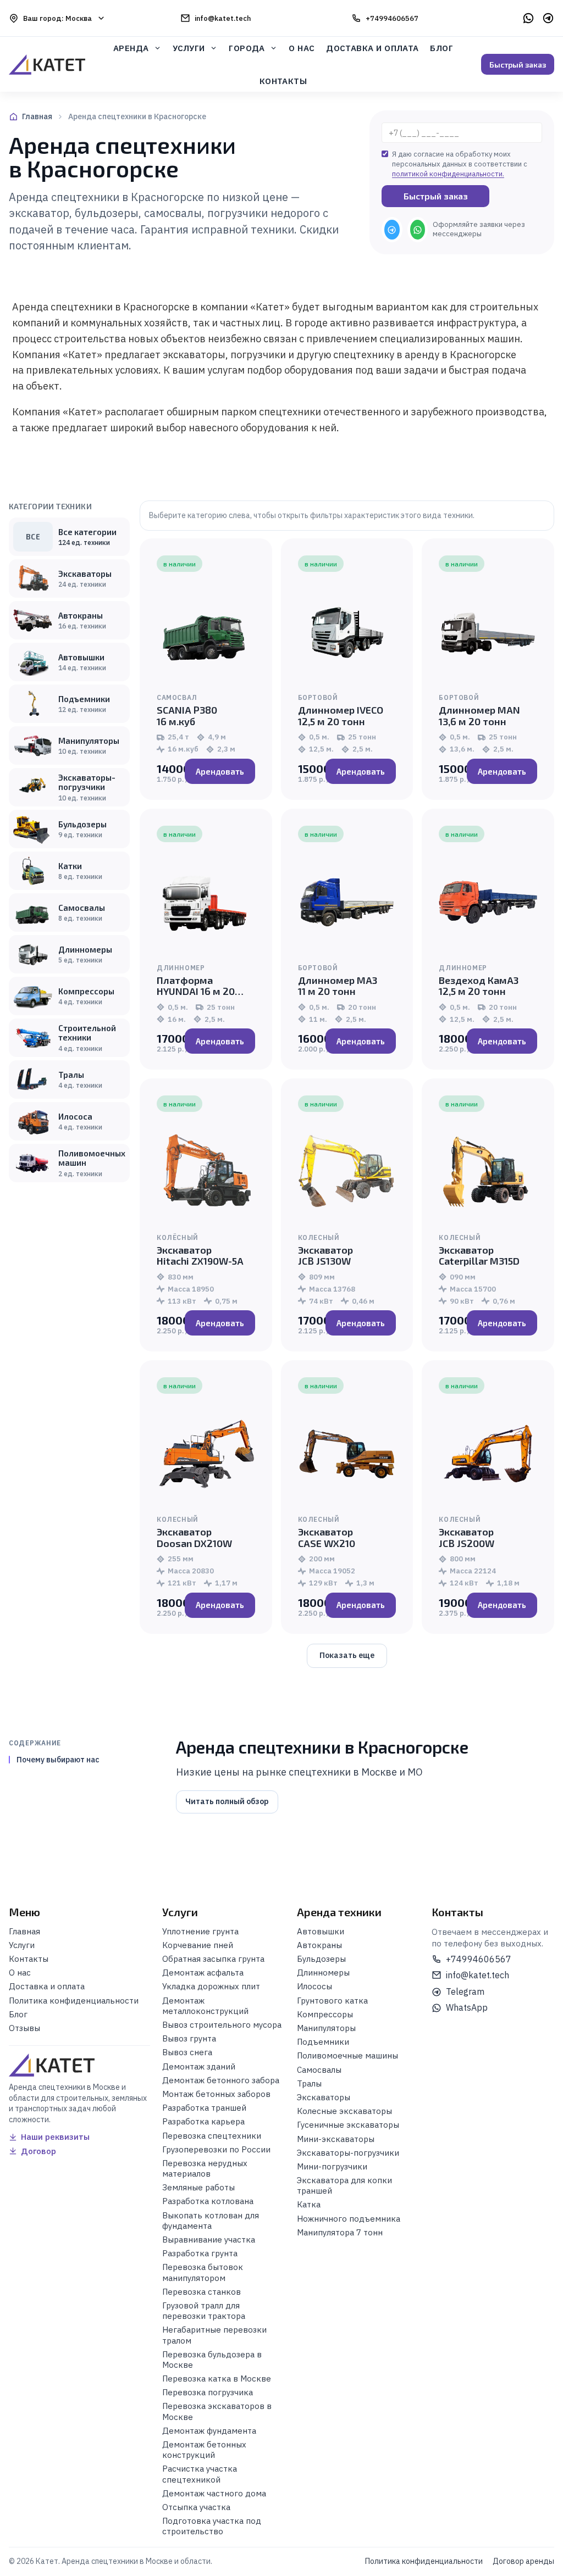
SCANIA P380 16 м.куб (187, 715)
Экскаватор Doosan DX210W (194, 1537)
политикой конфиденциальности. (448, 174)
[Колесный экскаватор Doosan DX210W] (206, 1454)
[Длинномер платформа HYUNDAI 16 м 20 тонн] (206, 902)
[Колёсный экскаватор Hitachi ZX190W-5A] (206, 1172)
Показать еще (347, 1655)
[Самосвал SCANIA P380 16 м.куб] (206, 632)
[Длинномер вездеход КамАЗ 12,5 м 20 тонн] (488, 902)
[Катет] (47, 64)
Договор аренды (523, 2561)
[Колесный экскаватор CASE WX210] (347, 1454)
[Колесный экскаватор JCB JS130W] (347, 1172)
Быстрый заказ (518, 65)
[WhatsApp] (528, 18)
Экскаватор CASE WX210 (327, 1537)
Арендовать (220, 771)
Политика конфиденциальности (424, 2561)
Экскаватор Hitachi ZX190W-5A (200, 1255)
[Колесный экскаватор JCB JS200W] (488, 1454)
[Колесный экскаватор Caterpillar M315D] (488, 1172)
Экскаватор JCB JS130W (325, 1255)
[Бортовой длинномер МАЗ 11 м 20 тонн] (347, 902)
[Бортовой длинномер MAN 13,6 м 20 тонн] (488, 632)
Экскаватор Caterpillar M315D (479, 1255)
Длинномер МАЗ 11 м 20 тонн (338, 986)
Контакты (283, 81)
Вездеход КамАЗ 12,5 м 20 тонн (479, 986)
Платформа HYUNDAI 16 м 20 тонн (196, 991)
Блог (441, 48)
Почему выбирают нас (58, 1760)
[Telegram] (548, 18)
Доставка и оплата (372, 48)
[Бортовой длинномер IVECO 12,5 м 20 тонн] (347, 632)
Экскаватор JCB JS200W (467, 1537)
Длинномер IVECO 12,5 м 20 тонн (341, 715)
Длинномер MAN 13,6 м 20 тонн (479, 715)
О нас (302, 48)
